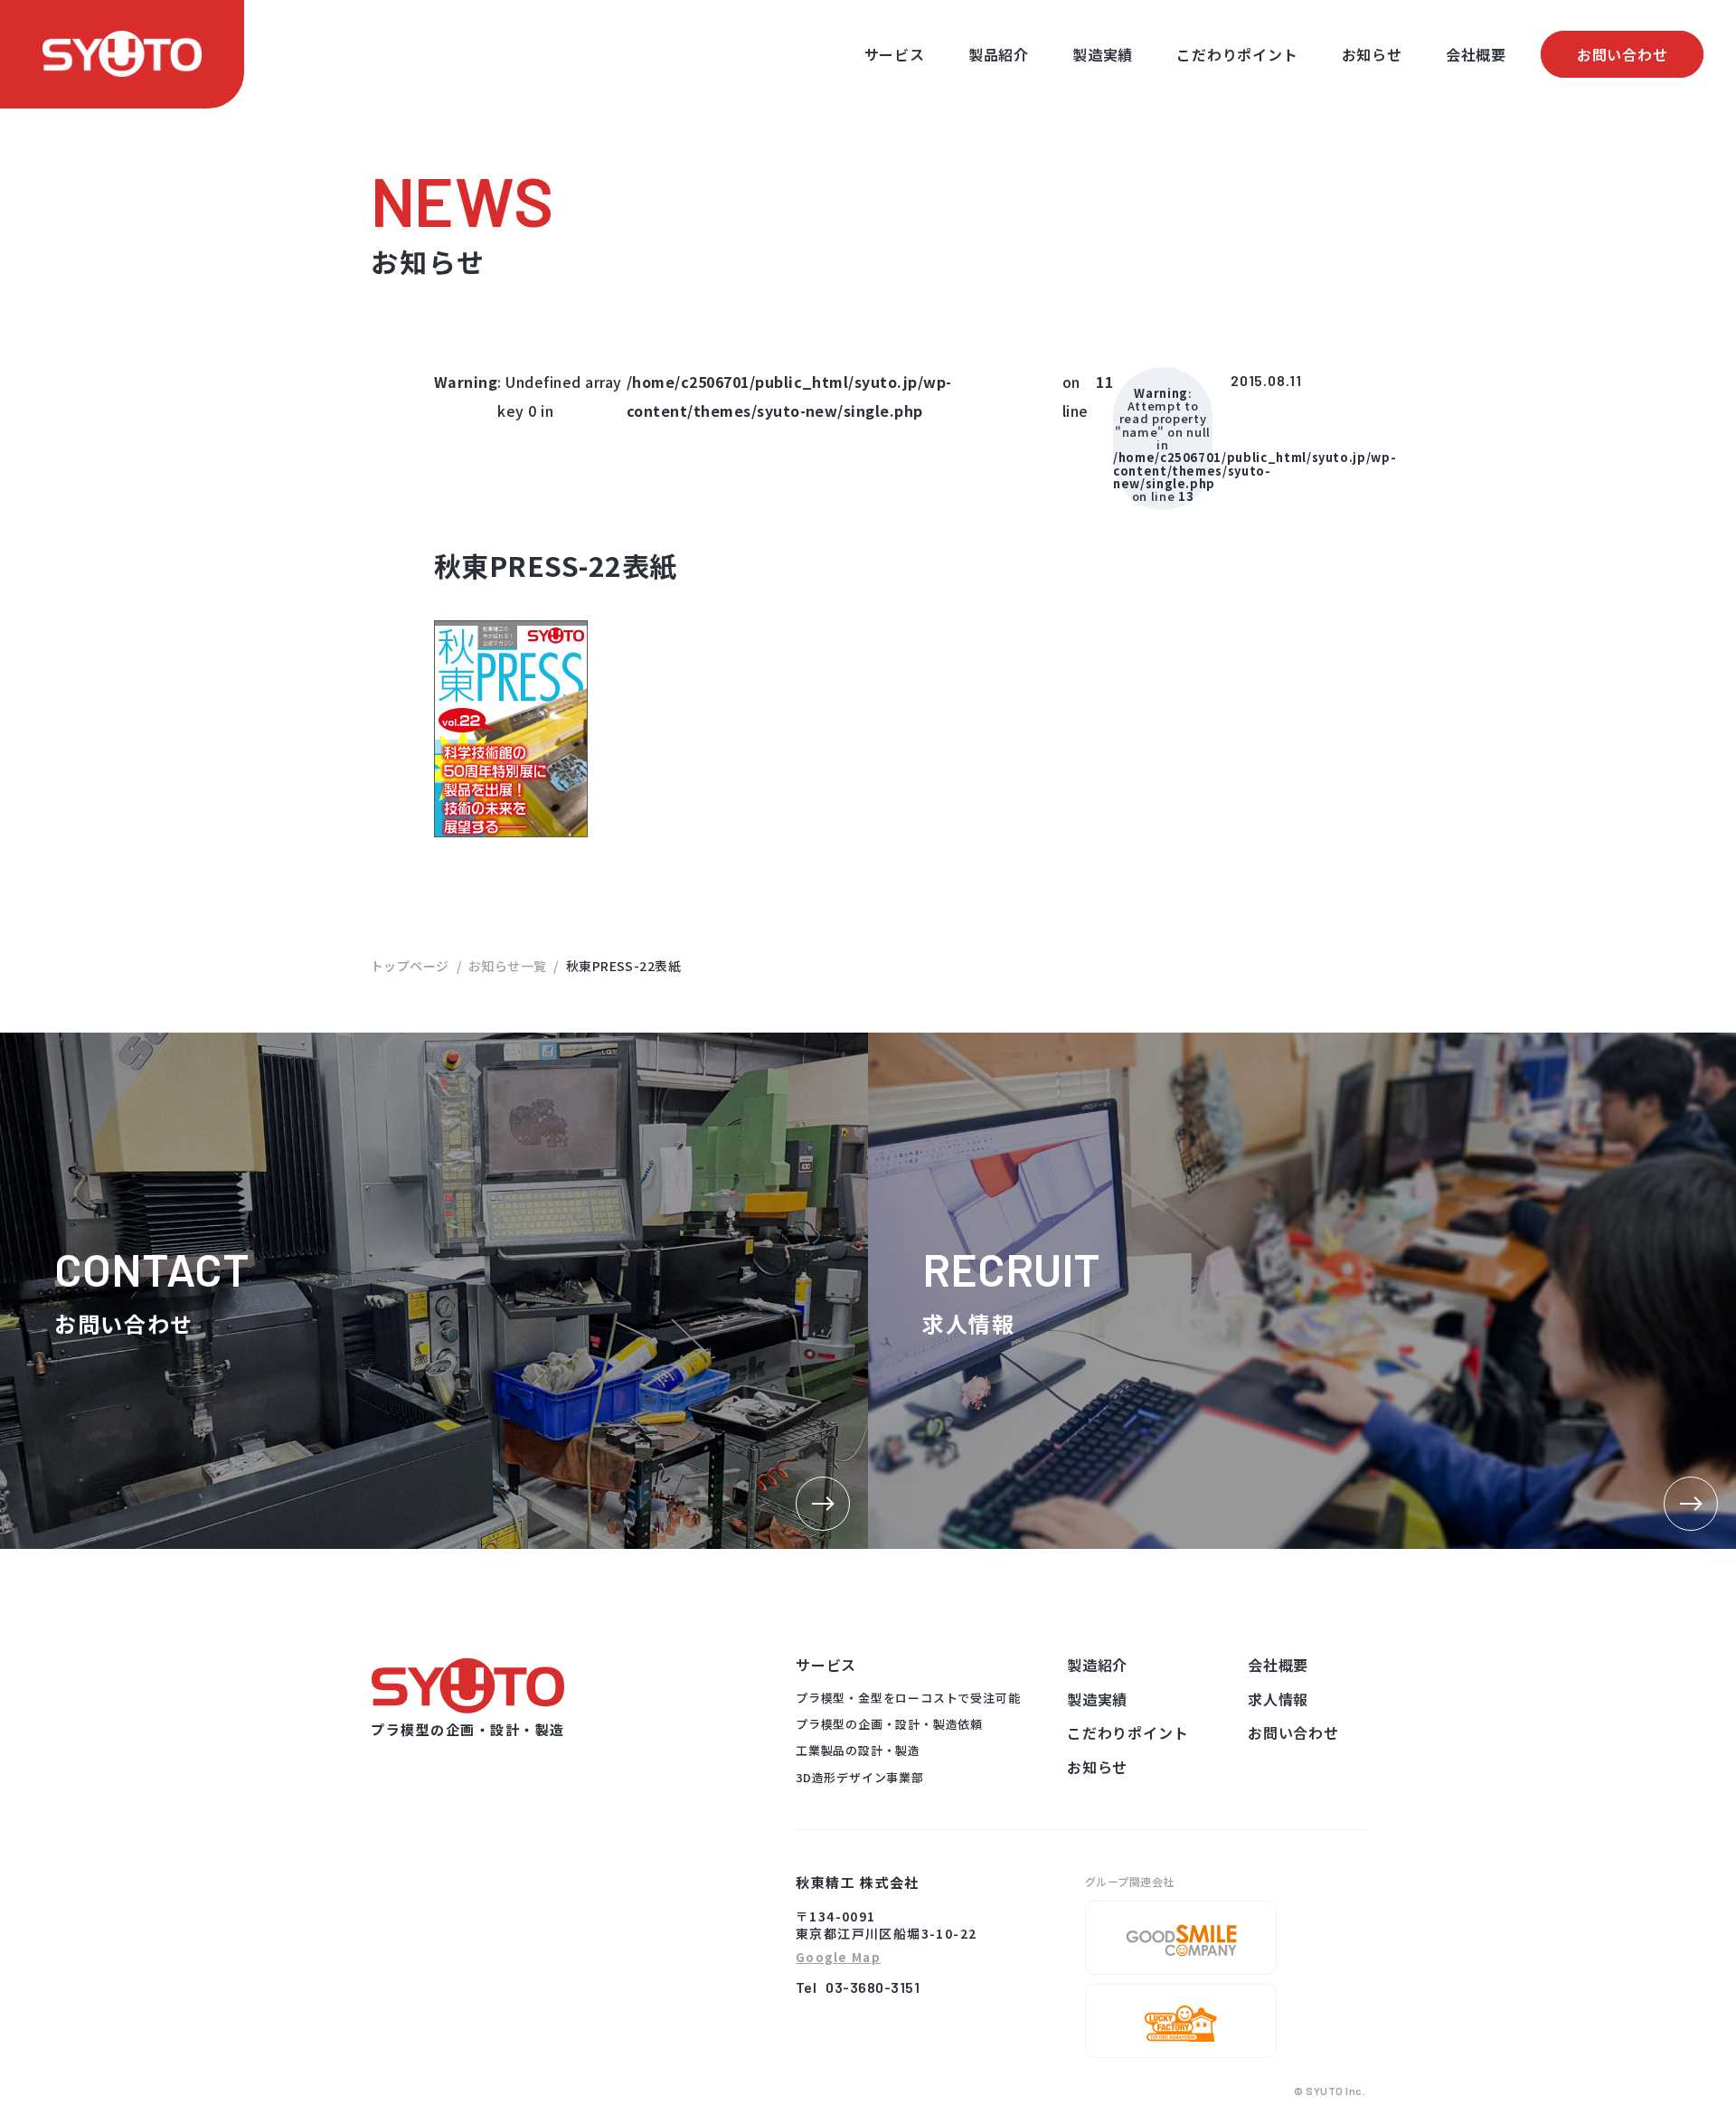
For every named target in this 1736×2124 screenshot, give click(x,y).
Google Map (838, 1958)
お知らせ (1372, 54)
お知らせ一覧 (508, 966)
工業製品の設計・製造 (858, 1750)
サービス (895, 54)
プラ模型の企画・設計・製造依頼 (889, 1724)
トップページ (410, 966)
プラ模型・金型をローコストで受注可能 (908, 1698)
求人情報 (1278, 1699)
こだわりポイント (1237, 54)
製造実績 (1103, 54)
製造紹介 (1097, 1665)
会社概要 (1476, 54)
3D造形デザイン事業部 (860, 1777)
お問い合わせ (1623, 54)
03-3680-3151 (873, 1987)
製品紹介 (999, 54)
